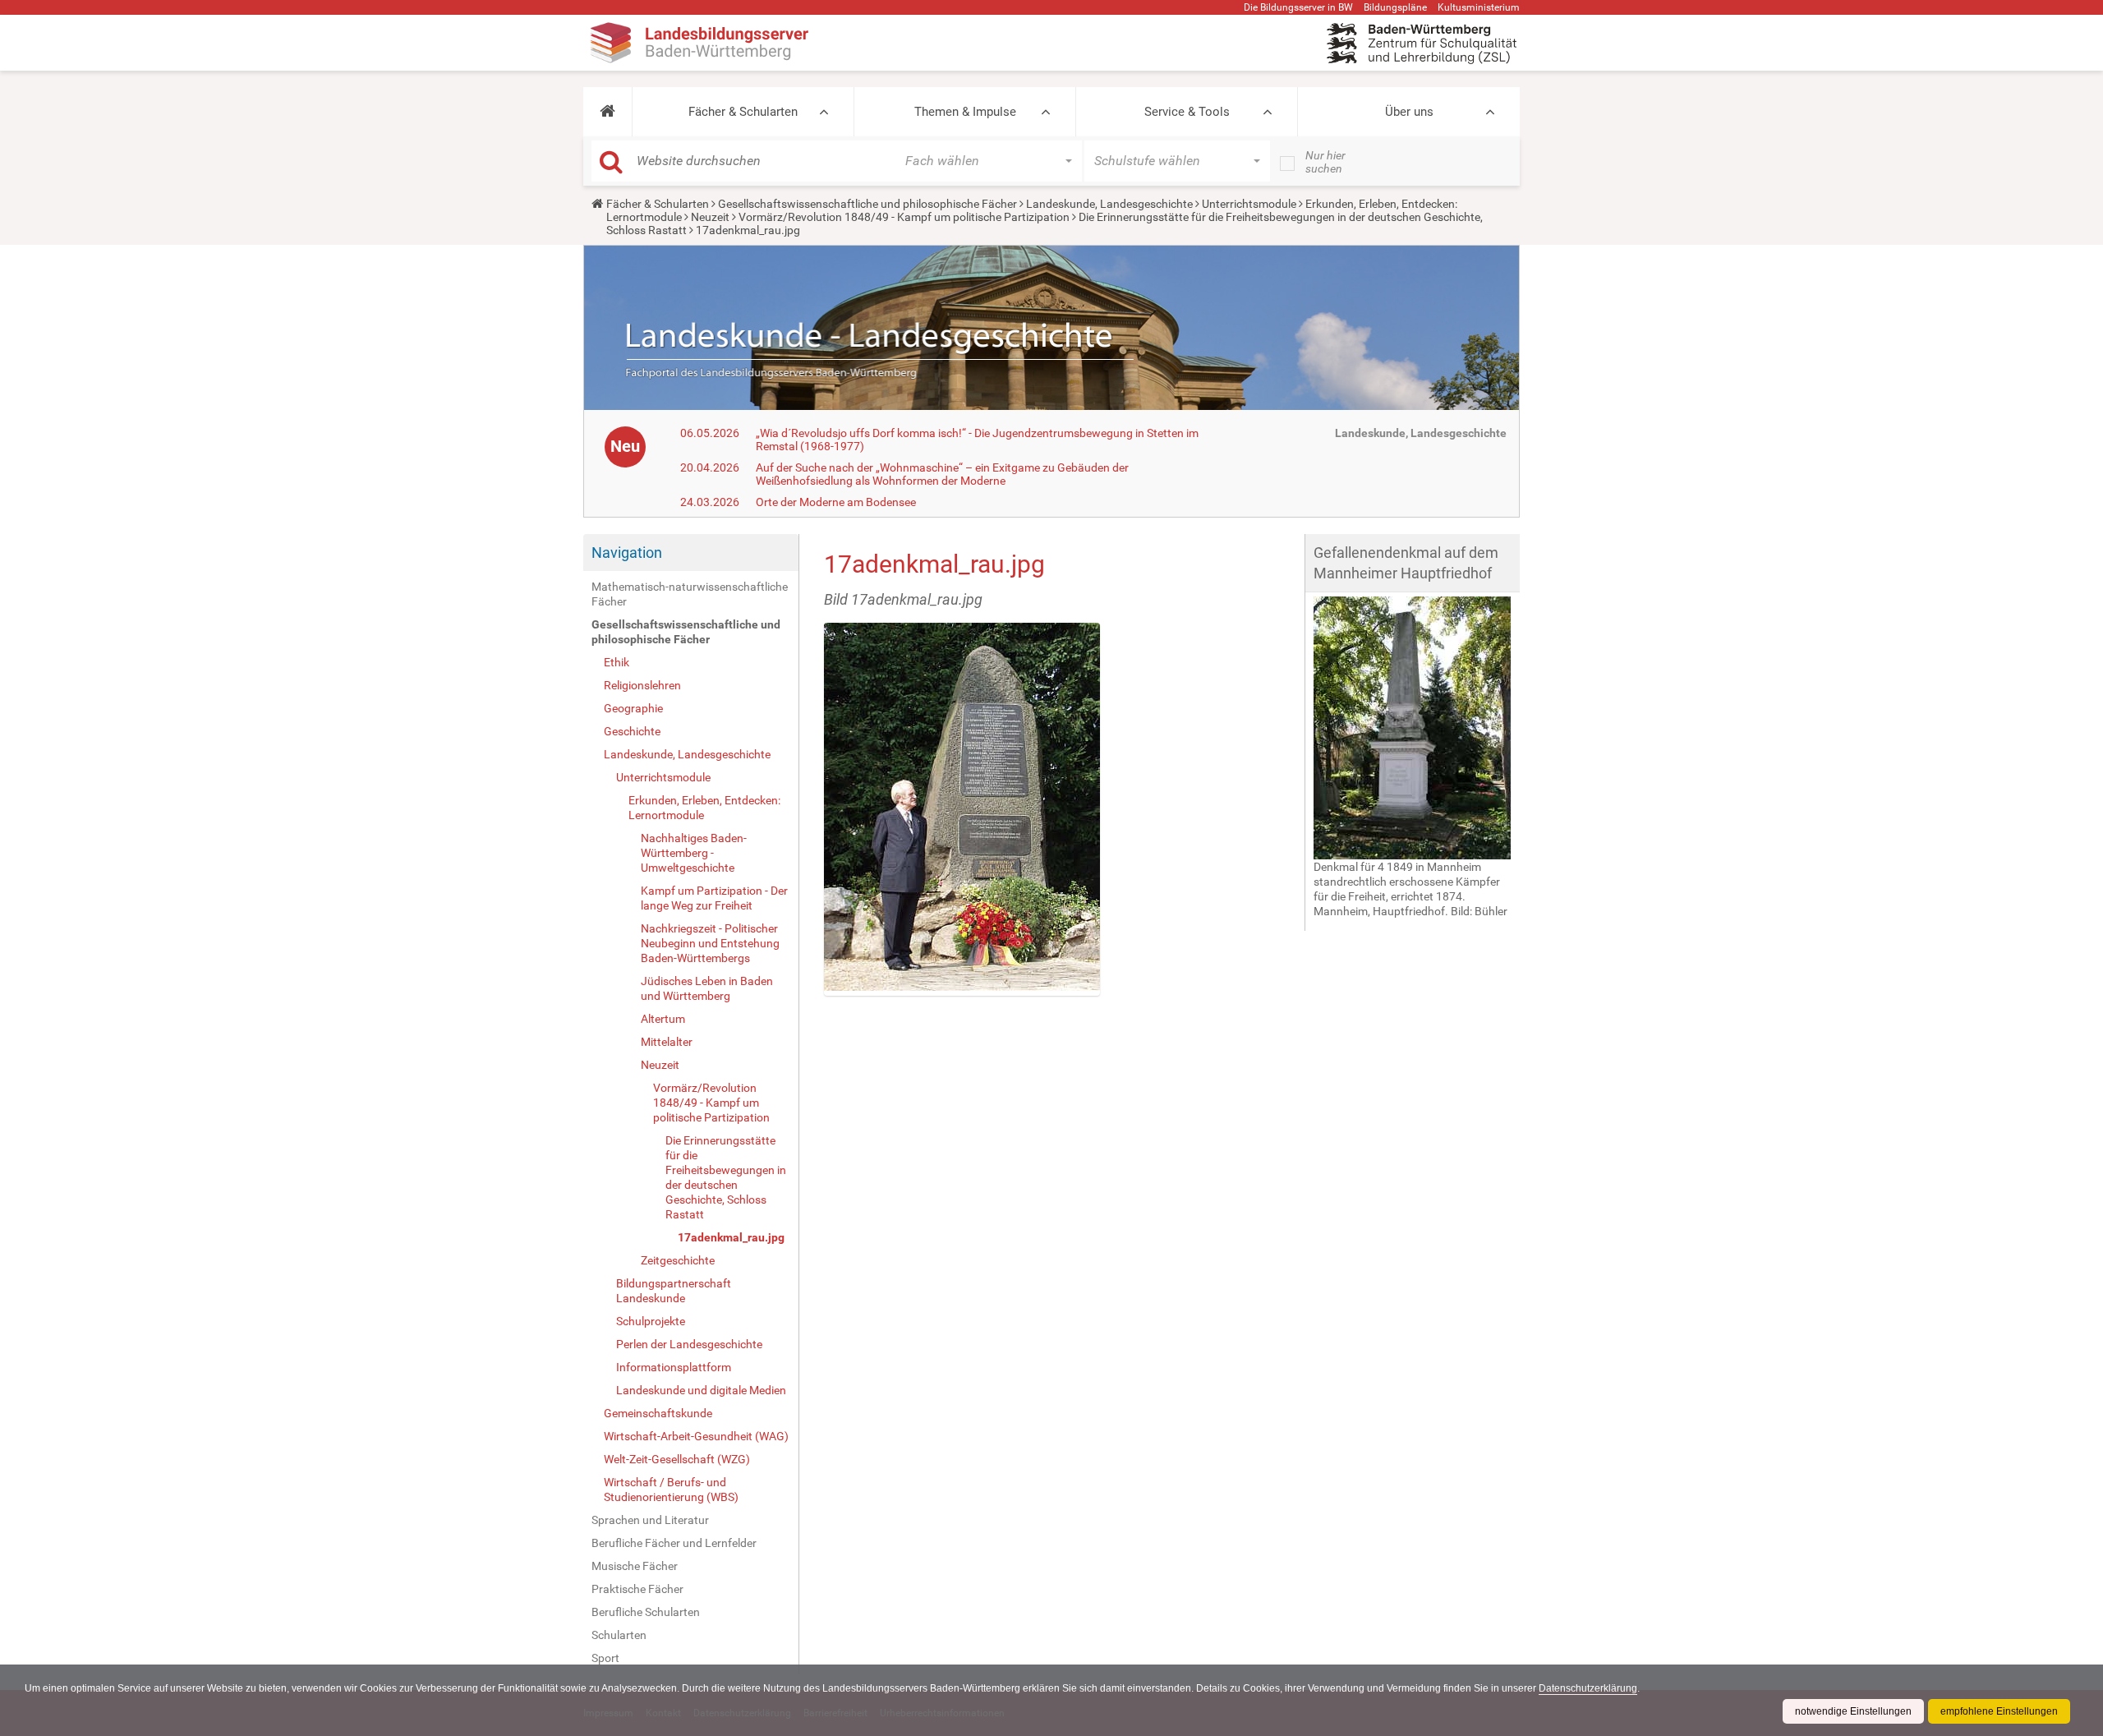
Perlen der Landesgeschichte (689, 1344)
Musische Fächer (635, 1566)
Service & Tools (1187, 112)
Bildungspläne (1395, 7)
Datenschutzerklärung (1588, 1688)
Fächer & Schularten (743, 112)
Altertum (663, 1019)
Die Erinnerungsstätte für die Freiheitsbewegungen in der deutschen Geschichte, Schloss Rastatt (726, 1177)
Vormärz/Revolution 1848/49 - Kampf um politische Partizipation (904, 217)
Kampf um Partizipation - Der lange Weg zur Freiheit (714, 898)
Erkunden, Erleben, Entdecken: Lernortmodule (704, 808)
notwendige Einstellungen (1853, 1711)
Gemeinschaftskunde (658, 1413)
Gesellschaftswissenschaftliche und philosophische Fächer (867, 204)
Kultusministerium (1479, 7)
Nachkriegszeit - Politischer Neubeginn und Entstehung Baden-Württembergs (710, 943)
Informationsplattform (674, 1367)
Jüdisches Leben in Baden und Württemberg (707, 988)
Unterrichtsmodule (1249, 204)
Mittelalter (667, 1042)
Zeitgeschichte (678, 1260)
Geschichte (632, 731)
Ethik (617, 662)
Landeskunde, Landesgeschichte (1109, 204)
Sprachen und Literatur (650, 1520)
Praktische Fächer (637, 1589)
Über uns (1409, 112)
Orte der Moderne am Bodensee (836, 502)
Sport (605, 1658)
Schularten (619, 1635)
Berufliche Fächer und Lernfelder (674, 1543)
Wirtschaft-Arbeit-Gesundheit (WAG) (696, 1436)
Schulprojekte (651, 1321)
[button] (607, 112)
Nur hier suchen (1325, 162)
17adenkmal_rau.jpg (731, 1237)
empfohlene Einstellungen (1999, 1711)
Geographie (633, 708)
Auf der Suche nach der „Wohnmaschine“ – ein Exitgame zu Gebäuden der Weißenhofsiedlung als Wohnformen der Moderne (942, 474)
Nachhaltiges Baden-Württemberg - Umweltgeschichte (694, 853)
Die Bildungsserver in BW (1298, 7)
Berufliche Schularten (646, 1612)
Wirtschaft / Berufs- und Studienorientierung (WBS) (671, 1490)
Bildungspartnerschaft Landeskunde (674, 1291)
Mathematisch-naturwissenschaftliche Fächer (690, 594)
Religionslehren (642, 685)
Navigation (627, 553)
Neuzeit (710, 217)
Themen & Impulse (965, 112)
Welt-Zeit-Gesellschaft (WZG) (677, 1459)
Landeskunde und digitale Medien (701, 1390)
